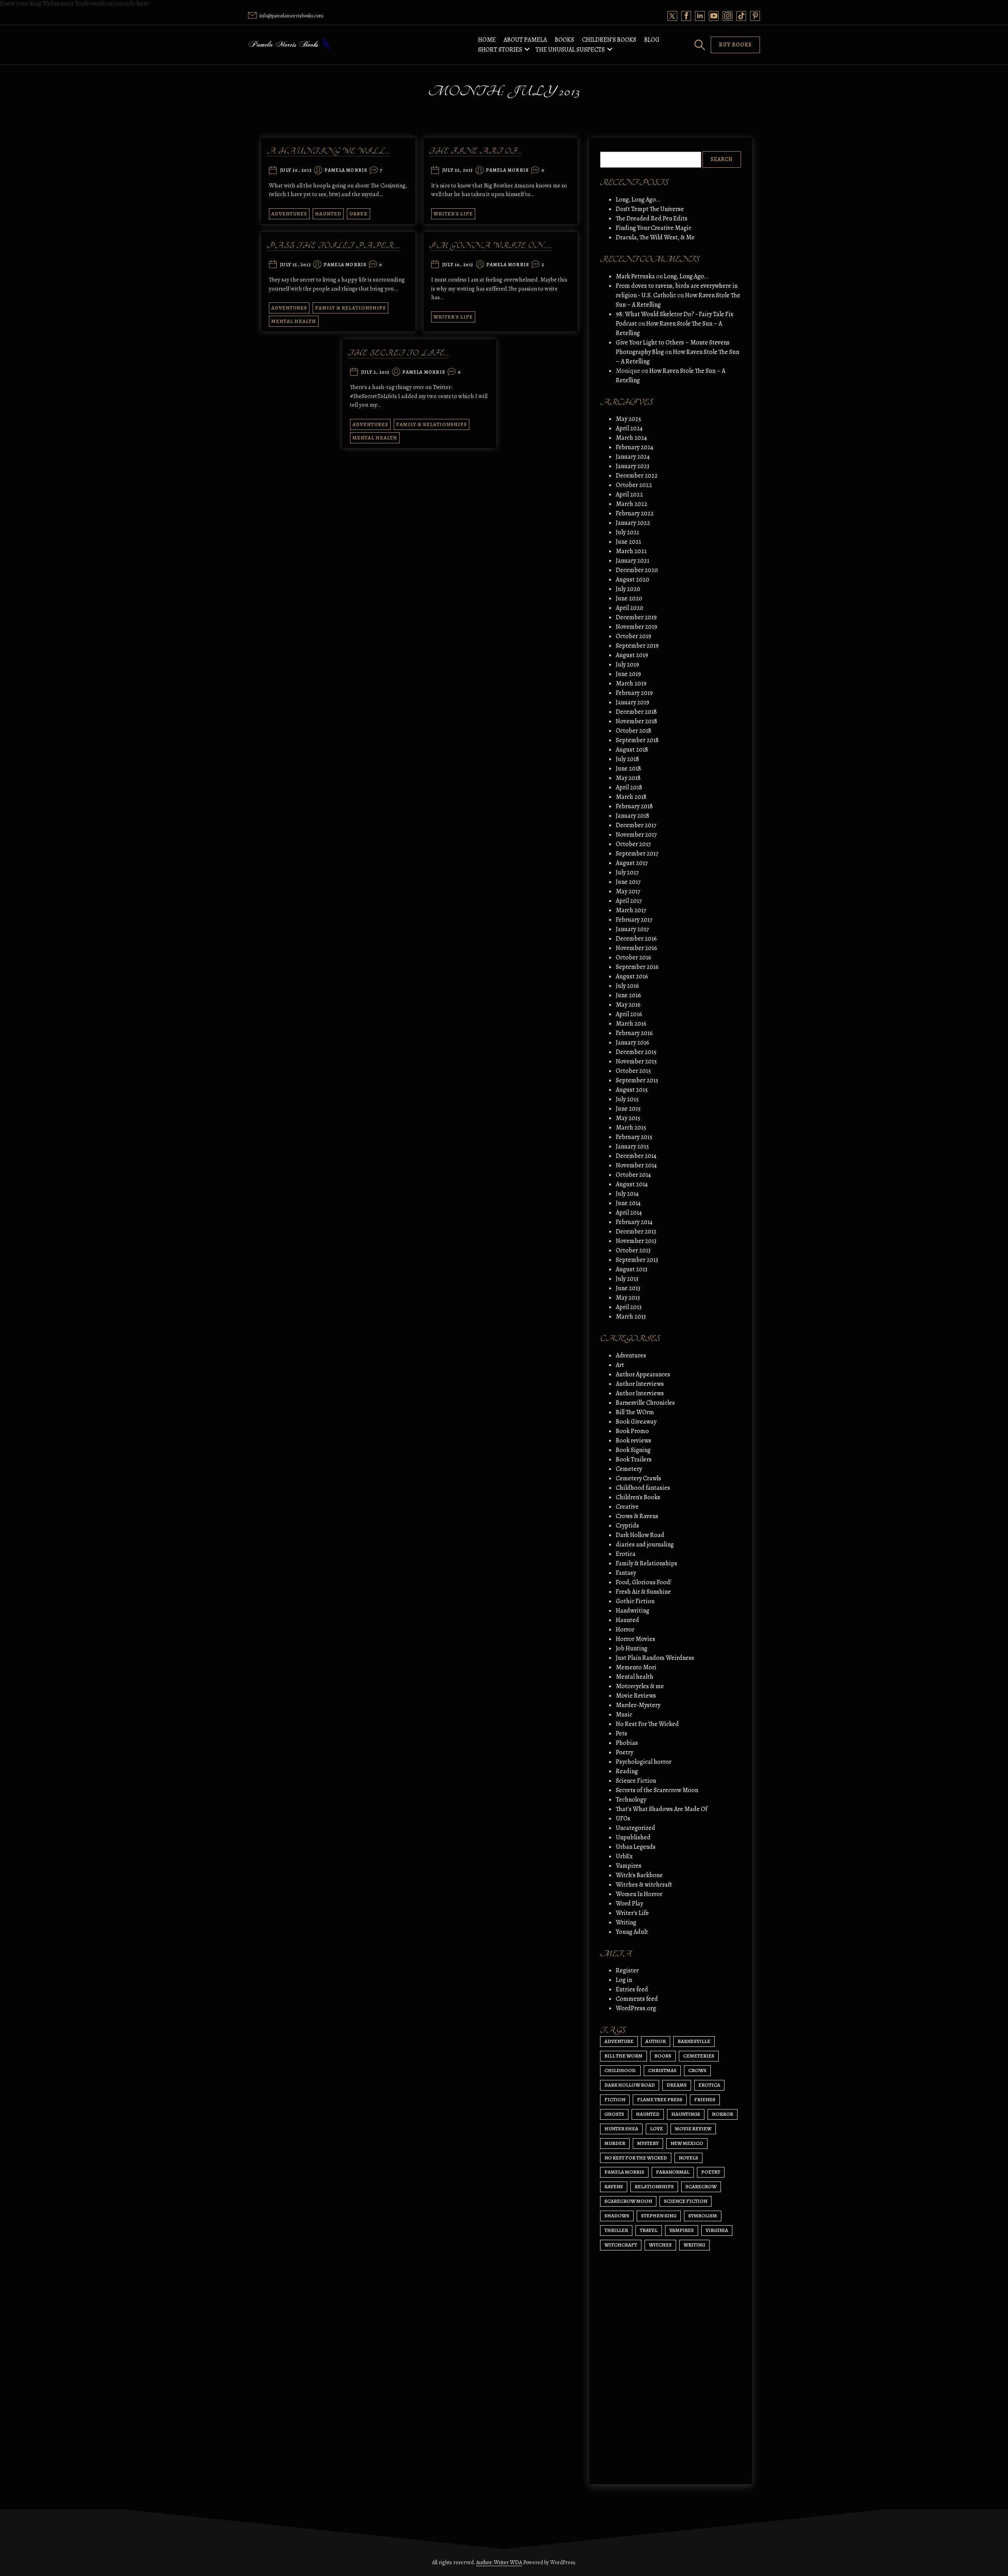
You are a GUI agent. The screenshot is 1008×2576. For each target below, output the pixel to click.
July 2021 (627, 532)
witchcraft (621, 2245)
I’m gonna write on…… (491, 246)
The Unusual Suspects (570, 50)
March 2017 (631, 910)
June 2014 (628, 1203)
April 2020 (630, 608)
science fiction (686, 2201)
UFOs (623, 1819)
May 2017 (628, 891)
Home (487, 40)
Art (620, 1365)
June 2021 (628, 542)
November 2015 (636, 1061)
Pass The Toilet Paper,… (334, 246)
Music (624, 1715)
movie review (693, 2129)
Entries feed (632, 1989)
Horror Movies (636, 1639)
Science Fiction (636, 1781)
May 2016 (628, 1005)
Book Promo (632, 1431)
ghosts (614, 2114)
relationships (654, 2186)
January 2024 (633, 457)
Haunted (328, 214)
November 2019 (636, 627)
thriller (616, 2230)
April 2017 (629, 901)
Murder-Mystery (638, 1705)
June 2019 (628, 674)
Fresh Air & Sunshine (643, 1592)
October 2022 (634, 485)
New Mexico (687, 2143)
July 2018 (627, 759)
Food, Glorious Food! (644, 1582)
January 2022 (633, 523)
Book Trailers (634, 1459)
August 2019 (632, 655)
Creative (627, 1507)
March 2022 (632, 504)
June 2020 (629, 598)
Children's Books (638, 1497)
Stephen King (659, 2216)
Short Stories (500, 50)
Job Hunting (632, 1648)
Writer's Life (453, 214)
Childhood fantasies (643, 1488)
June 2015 (628, 1109)
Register (627, 1970)
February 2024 (635, 447)
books (663, 2056)
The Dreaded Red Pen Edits (652, 219)
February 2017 (634, 920)
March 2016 (631, 1024)
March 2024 (631, 438)
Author (656, 2041)
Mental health (294, 321)
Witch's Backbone (639, 1875)
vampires (682, 2230)
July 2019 (627, 665)
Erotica (626, 1554)
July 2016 (627, 986)
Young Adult (632, 1932)
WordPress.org (636, 2008)
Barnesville (694, 2041)
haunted (648, 2114)
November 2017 (636, 835)
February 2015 (634, 1137)
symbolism (703, 2216)
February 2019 (634, 693)
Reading (627, 1771)
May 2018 (628, 778)
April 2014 (629, 1213)
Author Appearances (643, 1374)
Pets (622, 1733)
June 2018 (628, 769)
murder (615, 2143)
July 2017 (627, 872)
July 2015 (627, 1099)
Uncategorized (636, 1828)
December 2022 (637, 476)
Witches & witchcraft (644, 1885)
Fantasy (626, 1573)
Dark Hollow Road (640, 1535)
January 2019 (633, 702)
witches (660, 2245)
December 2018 (636, 712)
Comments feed (637, 1999)
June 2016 (628, 995)
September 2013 (637, 1260)
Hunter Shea (621, 2129)
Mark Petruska (635, 276)
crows (697, 2070)
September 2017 (637, 854)
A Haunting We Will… (328, 151)
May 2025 (628, 419)
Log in (624, 1980)
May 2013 (628, 1298)
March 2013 (631, 1317)
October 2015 (633, 1071)
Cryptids (627, 1526)
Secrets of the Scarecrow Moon (657, 1790)
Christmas (662, 2070)
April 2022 (629, 494)
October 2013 (633, 1250)
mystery (648, 2143)
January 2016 (633, 1043)
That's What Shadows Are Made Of (661, 1809)
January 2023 (633, 466)
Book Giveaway (636, 1422)
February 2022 (635, 513)
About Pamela (525, 40)
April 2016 (629, 1014)
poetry (711, 2172)
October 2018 (634, 731)
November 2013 (636, 1241)
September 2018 (637, 740)
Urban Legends (636, 1847)
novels (688, 2158)
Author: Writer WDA (499, 2562)
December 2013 (636, 1232)
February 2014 (634, 1222)
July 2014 (627, 1194)
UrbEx (359, 214)
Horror (625, 1630)
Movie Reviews (636, 1696)
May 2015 (628, 1118)
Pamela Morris (346, 170)
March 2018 (631, 797)
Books (564, 40)
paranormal (673, 2172)
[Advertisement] (671, 2404)
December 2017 (636, 825)
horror (723, 2114)
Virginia (717, 2230)
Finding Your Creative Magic (654, 228)
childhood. (620, 2070)
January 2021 (633, 561)
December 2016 (636, 939)
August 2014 (632, 1184)
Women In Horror (639, 1894)
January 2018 (633, 816)
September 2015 (637, 1080)
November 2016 (636, 948)
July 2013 (627, 1279)
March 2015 (631, 1128)
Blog (652, 40)
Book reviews (634, 1441)
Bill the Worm (624, 2056)
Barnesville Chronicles (645, 1403)
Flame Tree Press (660, 2099)
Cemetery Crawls (638, 1478)
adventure (619, 2041)
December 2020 (637, 570)
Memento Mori (636, 1667)
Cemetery (629, 1469)
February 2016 (634, 1033)
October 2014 (633, 1175)
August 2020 (633, 580)
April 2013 (629, 1307)
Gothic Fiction (635, 1601)
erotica (709, 2085)
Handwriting (633, 1611)
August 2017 (632, 863)
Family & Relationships (350, 308)
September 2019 (637, 646)
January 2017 (632, 929)
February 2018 (634, 806)
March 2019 (631, 683)
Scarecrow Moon (628, 2201)
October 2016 (634, 957)
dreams (677, 2085)
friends (705, 2099)
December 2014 (636, 1156)
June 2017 (628, 882)
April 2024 (629, 428)
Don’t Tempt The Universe (650, 209)
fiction (615, 2099)
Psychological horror (644, 1762)
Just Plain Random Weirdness (655, 1658)
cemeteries (699, 2056)
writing (694, 2245)
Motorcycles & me (640, 1686)
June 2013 (628, 1288)
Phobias (627, 1743)
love (657, 2129)
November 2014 (636, 1165)
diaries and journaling (645, 1544)
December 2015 (636, 1052)
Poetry (624, 1752)
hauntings (686, 2114)
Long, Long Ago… (638, 200)
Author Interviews (640, 1384)
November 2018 (636, 721)
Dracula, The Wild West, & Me (655, 237)
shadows (617, 2216)
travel (649, 2230)
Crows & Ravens (637, 1516)
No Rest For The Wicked (647, 1724)
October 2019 (634, 636)
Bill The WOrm (635, 1412)
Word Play (629, 1904)
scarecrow (701, 2186)
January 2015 (632, 1146)
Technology (631, 1800)
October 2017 (633, 844)
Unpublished (633, 1837)
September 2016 (637, 967)
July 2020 (628, 589)
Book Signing (633, 1450)
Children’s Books (609, 40)
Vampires (629, 1866)
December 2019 (636, 617)
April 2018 (629, 787)
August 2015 (632, 1090)
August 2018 (632, 750)
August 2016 (632, 976)
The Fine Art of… (475, 151)
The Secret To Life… (399, 353)
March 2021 (631, 551)
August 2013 (632, 1269)
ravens (614, 2186)
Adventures (289, 214)
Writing (626, 1922)
